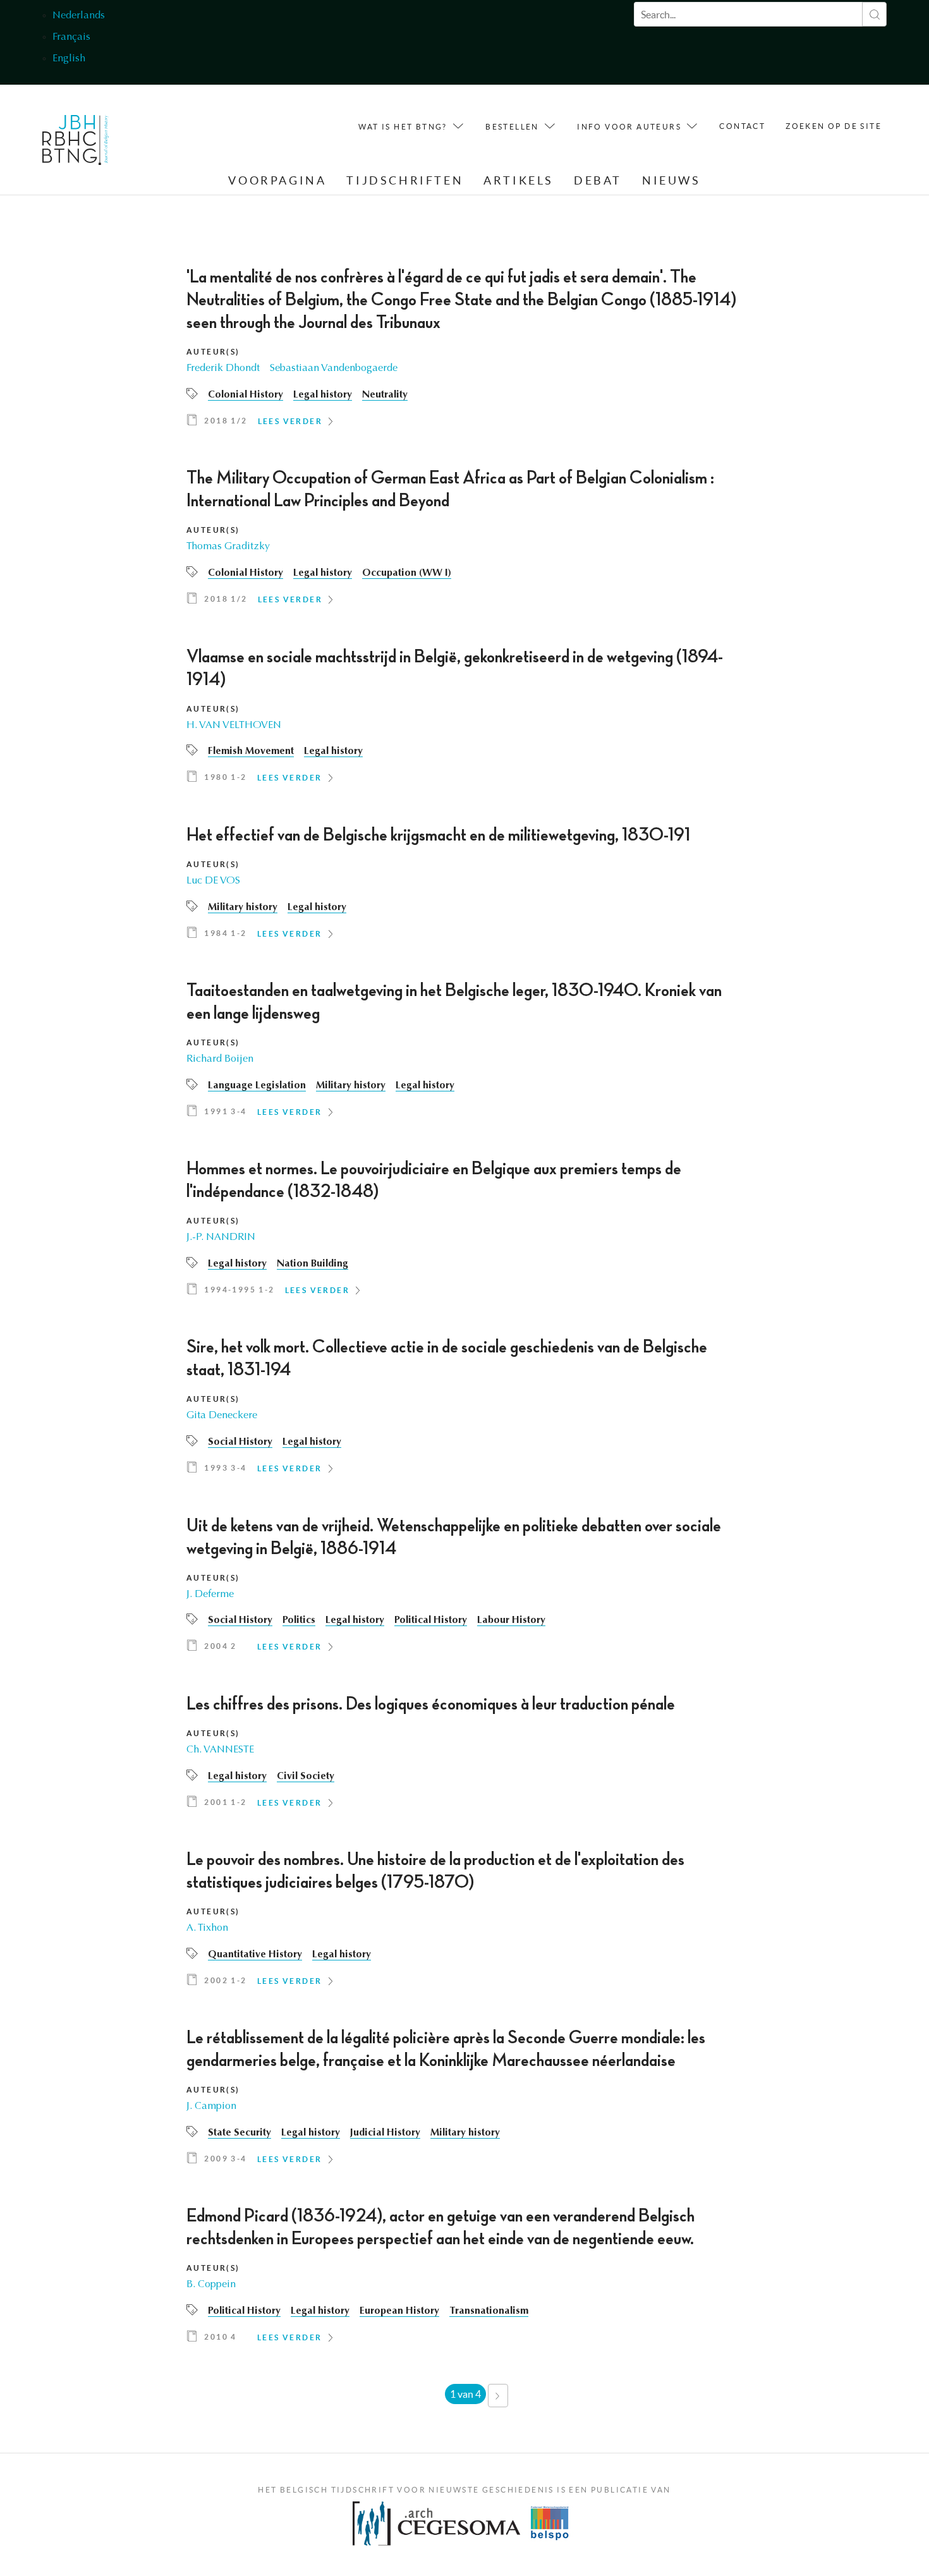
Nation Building (313, 1264)
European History (399, 2311)
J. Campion (211, 2106)
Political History (431, 1620)
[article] (464, 351)
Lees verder (290, 421)
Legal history (323, 395)
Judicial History (385, 2133)
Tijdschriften (405, 180)
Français (71, 37)
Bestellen (512, 127)
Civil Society (306, 1777)
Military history (243, 908)
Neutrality (385, 395)
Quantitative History (255, 1955)
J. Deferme (210, 1595)
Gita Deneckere (222, 1416)
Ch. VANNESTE (220, 1750)
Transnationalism (489, 2311)
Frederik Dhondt (223, 368)
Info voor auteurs (629, 127)
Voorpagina (277, 180)
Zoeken (874, 14)
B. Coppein (211, 2285)
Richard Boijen (220, 1059)
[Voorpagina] (76, 143)
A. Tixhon (207, 1928)
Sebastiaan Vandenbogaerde (334, 368)
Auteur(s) (213, 352)
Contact (742, 126)
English (69, 59)
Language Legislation (257, 1086)
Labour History (511, 1620)
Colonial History (246, 395)
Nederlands (79, 16)
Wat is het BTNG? (403, 127)
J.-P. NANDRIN (221, 1237)
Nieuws (671, 180)
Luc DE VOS (213, 881)
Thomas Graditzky (228, 547)
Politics (299, 1620)
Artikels (519, 180)
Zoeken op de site (834, 126)
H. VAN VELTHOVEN (234, 726)
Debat (598, 180)
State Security (240, 2133)
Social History (240, 1442)
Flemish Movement (251, 751)
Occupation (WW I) (407, 573)
